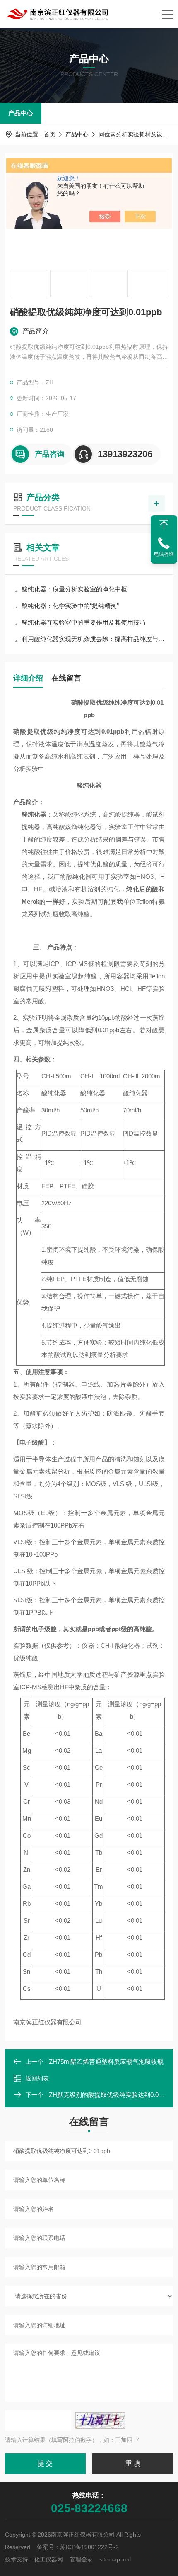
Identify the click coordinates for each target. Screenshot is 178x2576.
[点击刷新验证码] (100, 2420)
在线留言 (66, 678)
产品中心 (21, 113)
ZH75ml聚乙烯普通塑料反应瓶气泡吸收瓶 (106, 2062)
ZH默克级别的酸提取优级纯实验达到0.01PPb (111, 2095)
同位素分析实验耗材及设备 (133, 134)
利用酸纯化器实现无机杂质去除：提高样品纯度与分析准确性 (93, 639)
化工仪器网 (48, 2559)
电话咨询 (164, 554)
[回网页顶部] (164, 524)
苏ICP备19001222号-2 (89, 2547)
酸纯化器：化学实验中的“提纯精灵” (70, 606)
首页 (50, 134)
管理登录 (81, 2559)
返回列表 (37, 2078)
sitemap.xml (115, 2559)
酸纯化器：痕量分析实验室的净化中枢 (74, 589)
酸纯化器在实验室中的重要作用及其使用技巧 (84, 622)
